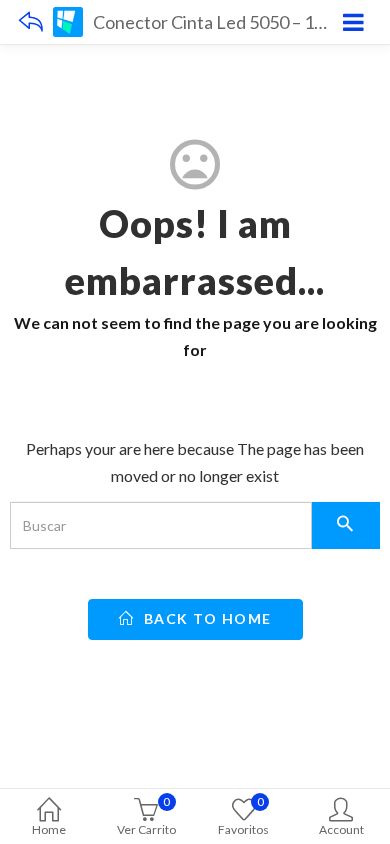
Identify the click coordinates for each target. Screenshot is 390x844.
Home (49, 829)
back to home (205, 618)
